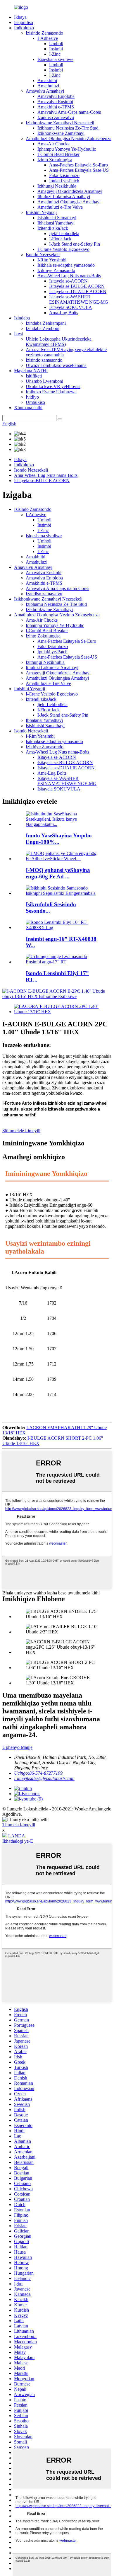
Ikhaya (20, 17)
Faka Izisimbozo (64, 175)
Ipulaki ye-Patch (64, 181)
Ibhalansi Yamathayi (56, 223)
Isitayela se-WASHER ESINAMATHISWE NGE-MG (79, 299)
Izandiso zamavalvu (56, 117)
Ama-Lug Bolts (64, 313)
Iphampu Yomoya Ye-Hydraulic (67, 149)
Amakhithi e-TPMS (56, 107)
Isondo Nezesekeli (43, 255)
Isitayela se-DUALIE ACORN (78, 291)
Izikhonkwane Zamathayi (61, 133)
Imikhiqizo (24, 28)
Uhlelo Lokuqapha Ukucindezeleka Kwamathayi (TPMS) (59, 342)
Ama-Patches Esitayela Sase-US (79, 170)
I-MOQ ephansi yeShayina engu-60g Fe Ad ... (58, 873)
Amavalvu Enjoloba (56, 96)
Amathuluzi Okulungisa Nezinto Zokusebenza (69, 138)
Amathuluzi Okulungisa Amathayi (69, 202)
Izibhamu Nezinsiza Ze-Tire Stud (68, 128)
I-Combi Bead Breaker (58, 154)
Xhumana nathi (28, 408)
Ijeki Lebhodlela (64, 233)
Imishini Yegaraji (41, 212)
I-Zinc (55, 54)
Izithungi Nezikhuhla (57, 186)
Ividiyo (32, 397)
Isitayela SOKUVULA (71, 307)
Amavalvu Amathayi (45, 91)
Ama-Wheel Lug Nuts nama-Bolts (69, 276)
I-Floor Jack (60, 239)
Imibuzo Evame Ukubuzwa (51, 392)
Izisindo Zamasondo (44, 33)
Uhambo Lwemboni (44, 381)
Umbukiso (35, 402)
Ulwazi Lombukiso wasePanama (56, 365)
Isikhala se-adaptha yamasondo (66, 265)
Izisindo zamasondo (44, 360)
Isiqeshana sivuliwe (55, 59)
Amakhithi (47, 80)
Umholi (56, 44)
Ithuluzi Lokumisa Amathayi (64, 197)
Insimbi (56, 49)
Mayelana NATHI (31, 371)
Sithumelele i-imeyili (21, 1131)
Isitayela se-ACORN (68, 281)
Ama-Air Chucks (53, 144)
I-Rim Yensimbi (52, 260)
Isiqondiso (24, 22)
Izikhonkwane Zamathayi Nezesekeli (60, 123)
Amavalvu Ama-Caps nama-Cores (69, 112)
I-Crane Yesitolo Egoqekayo (63, 249)
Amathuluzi (48, 86)
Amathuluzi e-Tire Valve (60, 207)
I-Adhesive (48, 38)
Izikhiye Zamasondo (56, 270)
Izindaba (22, 318)
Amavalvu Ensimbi (55, 102)
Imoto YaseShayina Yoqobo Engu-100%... (59, 839)
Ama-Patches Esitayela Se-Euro (78, 165)
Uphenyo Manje (17, 1747)
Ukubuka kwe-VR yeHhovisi (53, 386)
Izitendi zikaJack (53, 228)
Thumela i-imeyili (19, 1825)
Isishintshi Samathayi (57, 218)
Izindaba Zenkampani (46, 323)
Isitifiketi (34, 376)
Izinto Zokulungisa (55, 160)
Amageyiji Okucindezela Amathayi (70, 191)
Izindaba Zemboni (43, 328)
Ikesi (18, 334)
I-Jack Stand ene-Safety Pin (75, 244)
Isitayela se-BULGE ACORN (77, 286)
